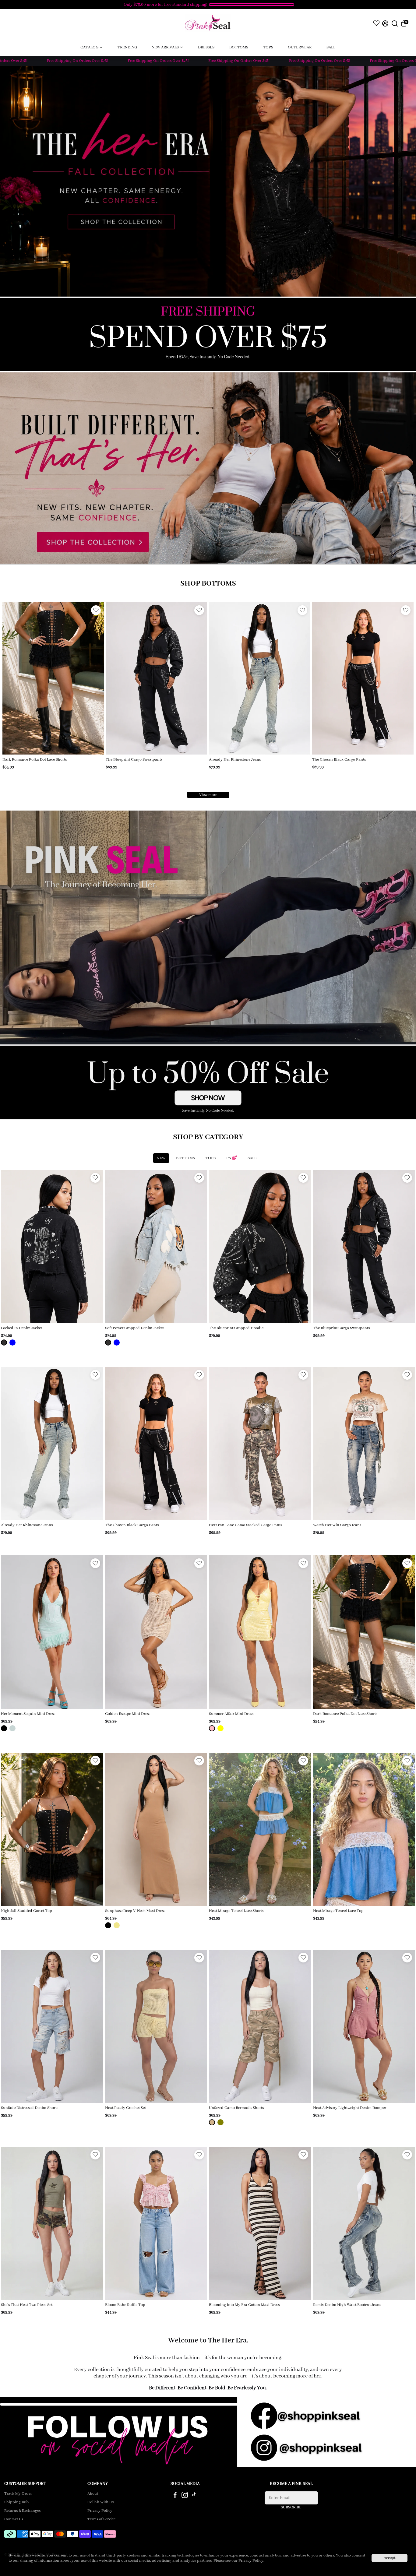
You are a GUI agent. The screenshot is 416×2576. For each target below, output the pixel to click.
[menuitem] (92, 47)
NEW (161, 1158)
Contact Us (14, 2519)
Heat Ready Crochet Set (125, 2108)
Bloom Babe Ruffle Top (125, 2305)
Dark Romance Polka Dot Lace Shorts (344, 760)
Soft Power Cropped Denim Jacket (134, 1328)
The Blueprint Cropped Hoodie (236, 1328)
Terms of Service (101, 2519)
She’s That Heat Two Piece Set (27, 2305)
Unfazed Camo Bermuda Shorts (236, 2108)
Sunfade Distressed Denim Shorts (30, 2108)
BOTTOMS (185, 1158)
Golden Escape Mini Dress (128, 1714)
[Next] (93, 677)
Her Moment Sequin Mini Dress (28, 1714)
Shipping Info (16, 2502)
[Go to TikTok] (194, 2496)
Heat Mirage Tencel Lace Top (338, 1911)
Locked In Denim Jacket (21, 1328)
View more (208, 795)
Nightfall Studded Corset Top (26, 1911)
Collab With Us (100, 2502)
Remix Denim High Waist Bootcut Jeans (347, 2305)
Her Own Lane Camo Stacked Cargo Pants (142, 760)
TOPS (211, 1158)
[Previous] (13, 677)
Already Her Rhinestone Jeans (27, 1525)
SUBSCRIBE (291, 2507)
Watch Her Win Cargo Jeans (233, 760)
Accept (390, 2558)
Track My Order (18, 2494)
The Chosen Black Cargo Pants (29, 760)
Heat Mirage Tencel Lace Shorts (236, 1911)
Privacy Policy (100, 2511)
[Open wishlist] (376, 23)
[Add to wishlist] (96, 610)
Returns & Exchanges (22, 2511)
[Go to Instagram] (185, 2496)
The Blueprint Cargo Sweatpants (341, 1328)
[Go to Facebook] (175, 2496)
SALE (252, 1158)
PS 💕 (232, 1158)
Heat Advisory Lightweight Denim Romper (350, 2108)
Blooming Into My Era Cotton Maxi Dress (244, 2305)
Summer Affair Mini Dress (231, 1714)
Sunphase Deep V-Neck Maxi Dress (135, 1911)
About (93, 2494)
